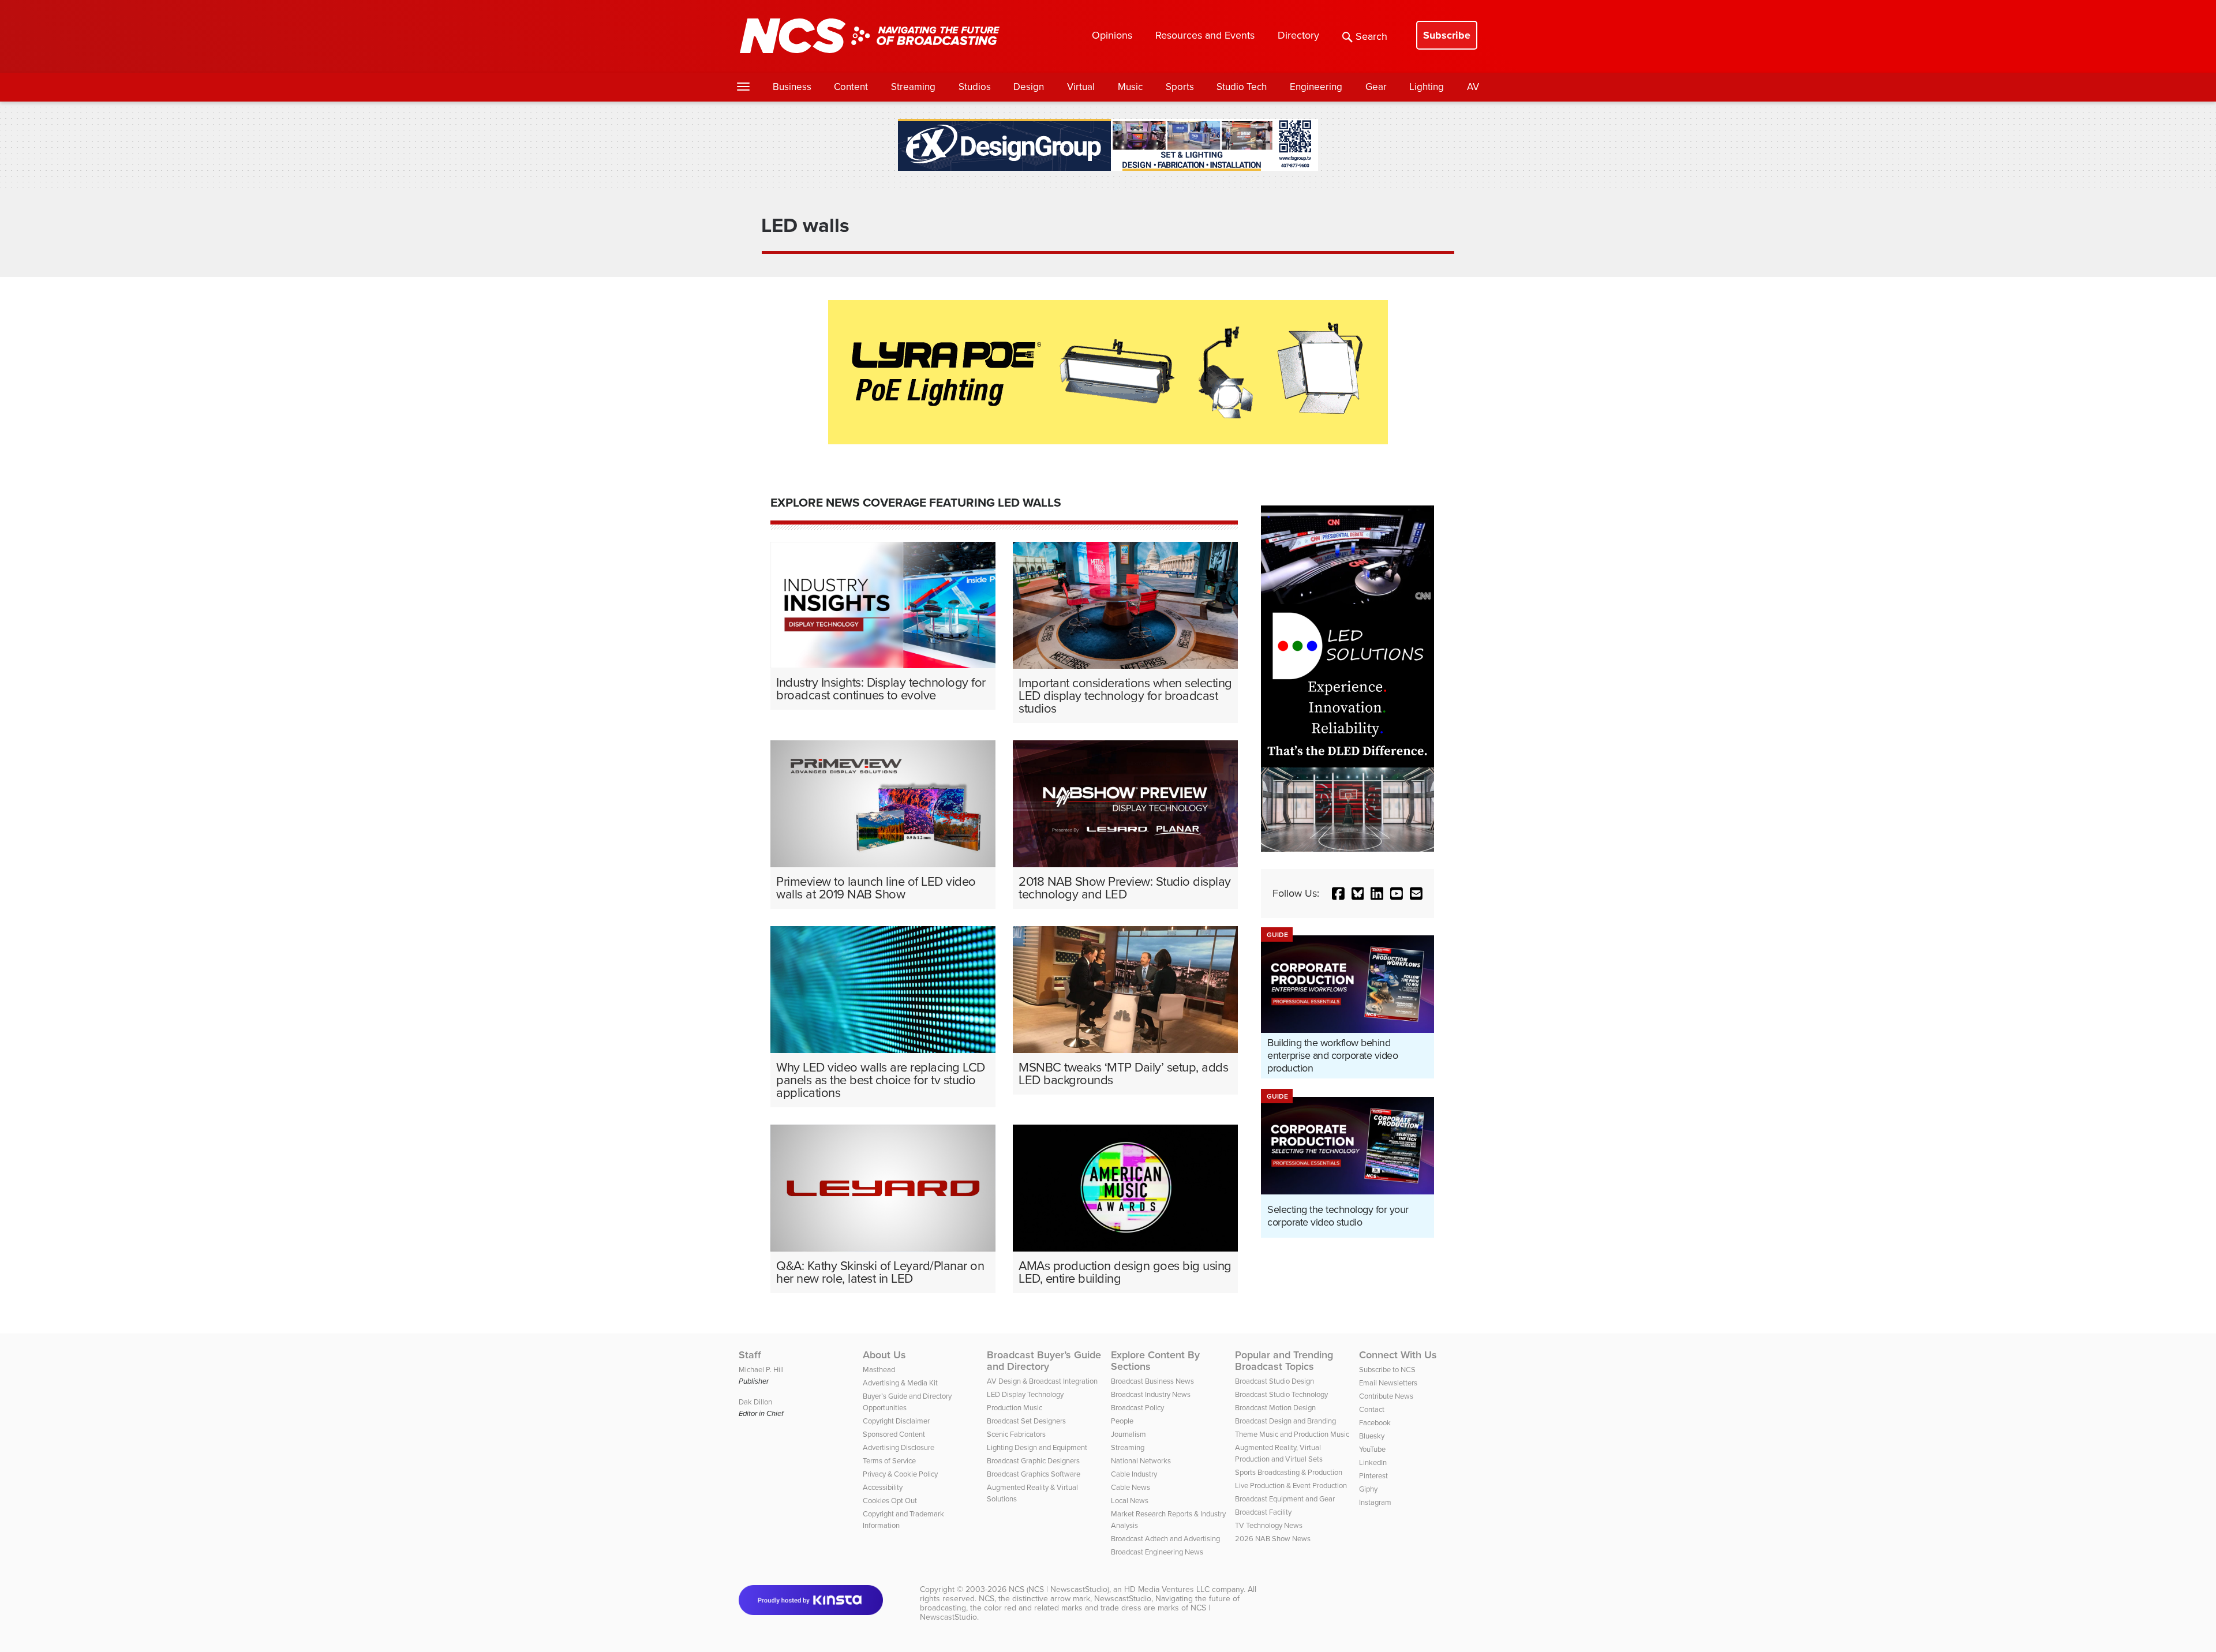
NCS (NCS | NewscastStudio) (1059, 1589)
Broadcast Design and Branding (1285, 1421)
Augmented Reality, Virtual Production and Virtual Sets (1279, 1453)
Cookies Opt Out (890, 1501)
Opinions (1112, 35)
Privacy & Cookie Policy (900, 1474)
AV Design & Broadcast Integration (1042, 1381)
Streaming (913, 87)
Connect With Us (1398, 1355)
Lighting (1427, 87)
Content (851, 87)
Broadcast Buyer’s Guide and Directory (1044, 1361)
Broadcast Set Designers (1026, 1421)
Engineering (1316, 87)
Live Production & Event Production (1291, 1486)
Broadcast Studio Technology (1281, 1394)
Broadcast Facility (1263, 1512)
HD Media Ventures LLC (1167, 1589)
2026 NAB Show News (1273, 1539)
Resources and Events (1205, 35)
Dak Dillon (755, 1402)
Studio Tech (1242, 87)
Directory (1298, 35)
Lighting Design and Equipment (1037, 1447)
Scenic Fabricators (1016, 1434)
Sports (1180, 87)
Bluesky (1372, 1436)
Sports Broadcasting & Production (1289, 1472)
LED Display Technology (1025, 1394)
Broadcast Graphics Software (1034, 1474)
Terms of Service (889, 1461)
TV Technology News (1269, 1525)
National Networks (1141, 1461)
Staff (750, 1355)
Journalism (1128, 1434)
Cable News (1131, 1487)
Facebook (1375, 1423)
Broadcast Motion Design (1275, 1408)
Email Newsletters (1388, 1383)
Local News (1130, 1501)
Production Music (1015, 1408)
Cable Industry (1134, 1474)
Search (1371, 36)
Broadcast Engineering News (1157, 1552)
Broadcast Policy (1137, 1408)
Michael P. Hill (761, 1370)
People (1122, 1421)
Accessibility (883, 1487)
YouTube (1372, 1449)
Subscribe (1447, 35)
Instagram (1375, 1502)
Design (1029, 87)
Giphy (1368, 1489)
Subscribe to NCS (1387, 1370)
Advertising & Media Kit (900, 1383)
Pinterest (1373, 1476)
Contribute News (1386, 1396)
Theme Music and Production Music (1292, 1434)
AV (1473, 87)
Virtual (1081, 87)
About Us (884, 1355)
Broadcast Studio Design (1274, 1381)
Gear (1376, 87)
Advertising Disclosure (899, 1447)
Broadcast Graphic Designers (1033, 1461)
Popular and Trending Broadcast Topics (1284, 1361)
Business (792, 87)
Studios (975, 87)
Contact (1372, 1409)
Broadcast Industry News (1151, 1394)
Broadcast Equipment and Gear (1285, 1499)
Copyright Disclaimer (896, 1421)
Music (1130, 87)
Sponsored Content (894, 1434)
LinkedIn (1373, 1462)
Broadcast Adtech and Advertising (1165, 1539)
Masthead (879, 1370)
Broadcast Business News (1152, 1381)
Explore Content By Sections (1155, 1361)
